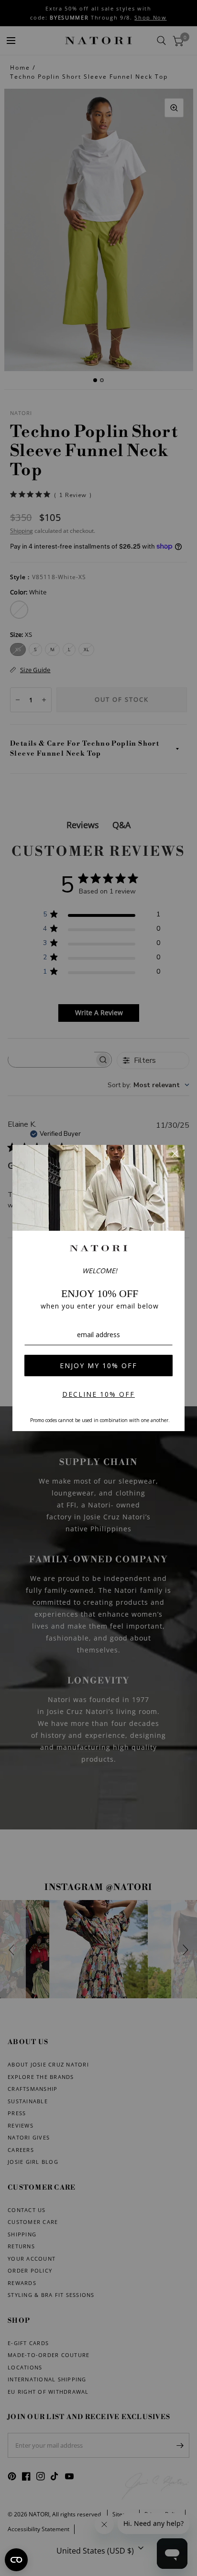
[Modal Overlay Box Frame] (98, 1288)
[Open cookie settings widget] (16, 2560)
